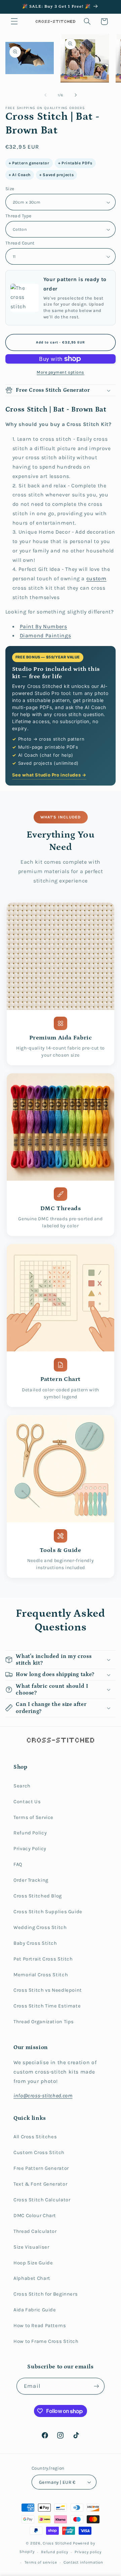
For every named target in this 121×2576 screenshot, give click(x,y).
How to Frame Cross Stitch (46, 2341)
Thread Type (18, 216)
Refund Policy (30, 1833)
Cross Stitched (57, 2543)
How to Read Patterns (40, 2326)
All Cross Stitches (35, 2137)
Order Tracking (31, 1880)
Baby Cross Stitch (35, 1943)
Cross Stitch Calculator (42, 2200)
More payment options (61, 372)
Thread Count (20, 243)
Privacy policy (88, 2552)
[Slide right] (76, 95)
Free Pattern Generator (41, 2168)
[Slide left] (45, 95)
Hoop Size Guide (33, 2263)
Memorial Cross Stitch (41, 1975)
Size (10, 189)
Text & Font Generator (40, 2184)
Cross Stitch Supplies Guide (48, 1912)
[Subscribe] (96, 2386)
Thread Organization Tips (44, 2022)
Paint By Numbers (44, 627)
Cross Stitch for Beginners (46, 2294)
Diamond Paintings (46, 636)
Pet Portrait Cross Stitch (43, 1959)
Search (22, 1786)
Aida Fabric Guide (35, 2310)
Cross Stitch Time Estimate (47, 2006)
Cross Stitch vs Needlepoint (48, 1990)
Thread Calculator (35, 2231)
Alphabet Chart (32, 2278)
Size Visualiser (31, 2247)
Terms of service (41, 2562)
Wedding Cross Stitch (40, 1927)
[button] (14, 21)
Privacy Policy (30, 1849)
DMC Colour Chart (35, 2216)
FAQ (18, 1864)
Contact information (83, 2562)
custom (96, 579)
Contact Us (27, 1802)
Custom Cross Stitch (39, 2153)
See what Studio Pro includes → (49, 775)
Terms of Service (33, 1817)
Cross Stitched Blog (38, 1896)
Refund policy (55, 2552)
